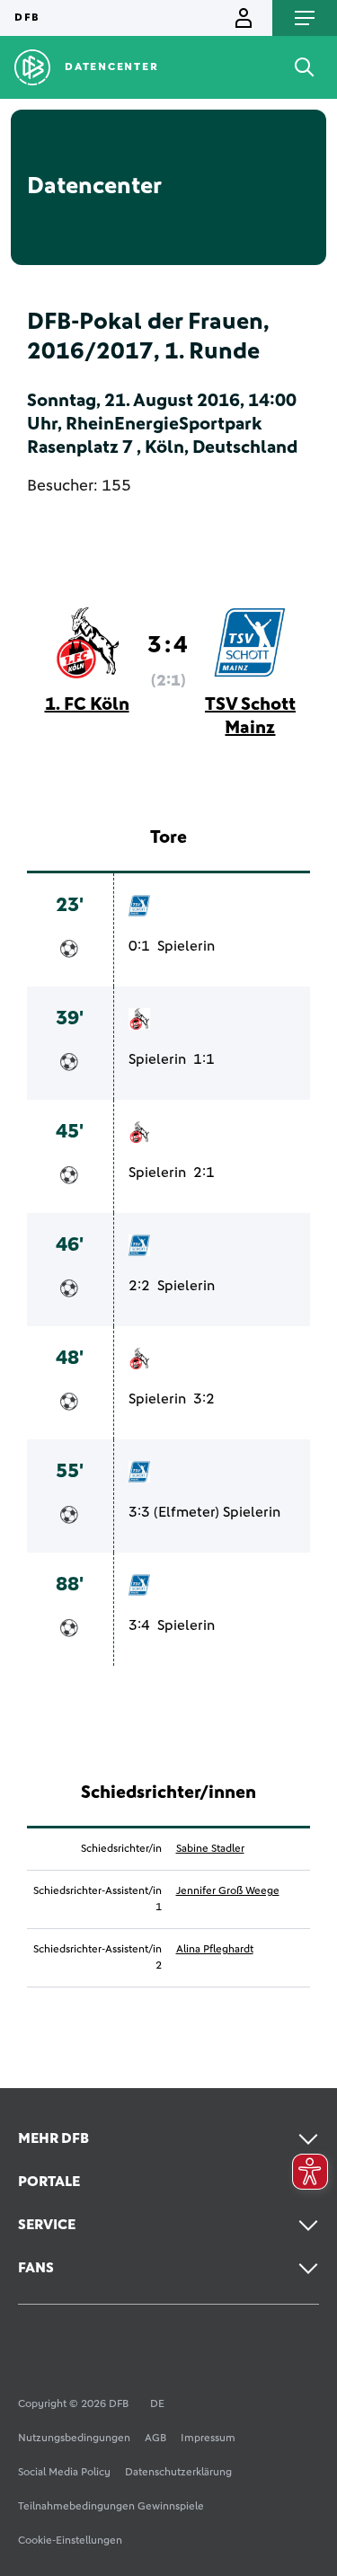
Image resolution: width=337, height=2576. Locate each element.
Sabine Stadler (210, 1849)
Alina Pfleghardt (215, 1950)
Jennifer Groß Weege (228, 1891)
